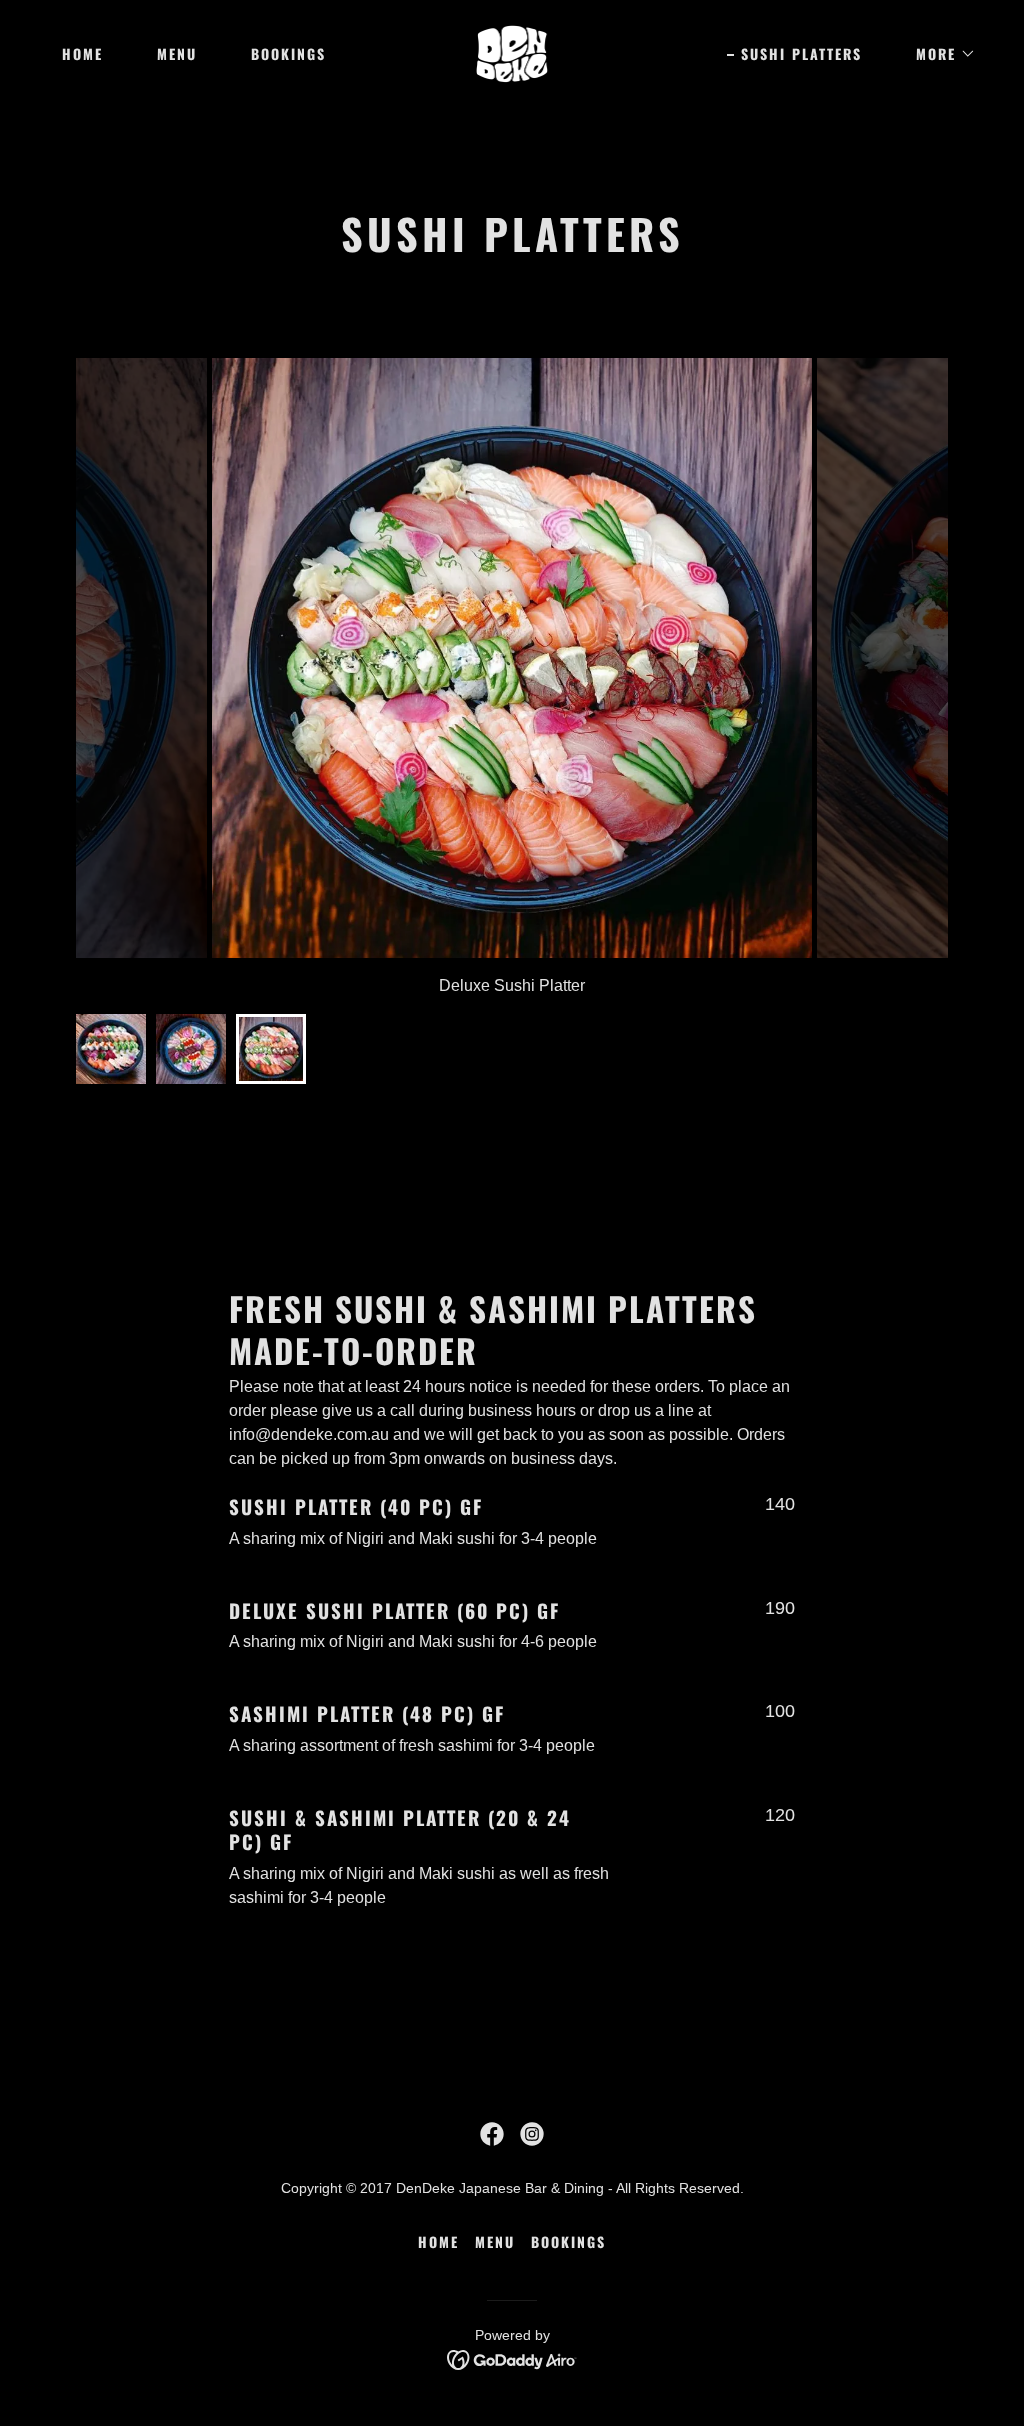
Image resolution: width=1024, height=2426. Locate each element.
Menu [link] (177, 53)
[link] (512, 52)
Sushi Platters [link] (801, 53)
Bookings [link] (288, 53)
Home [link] (82, 53)
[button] (939, 54)
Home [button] (438, 2241)
